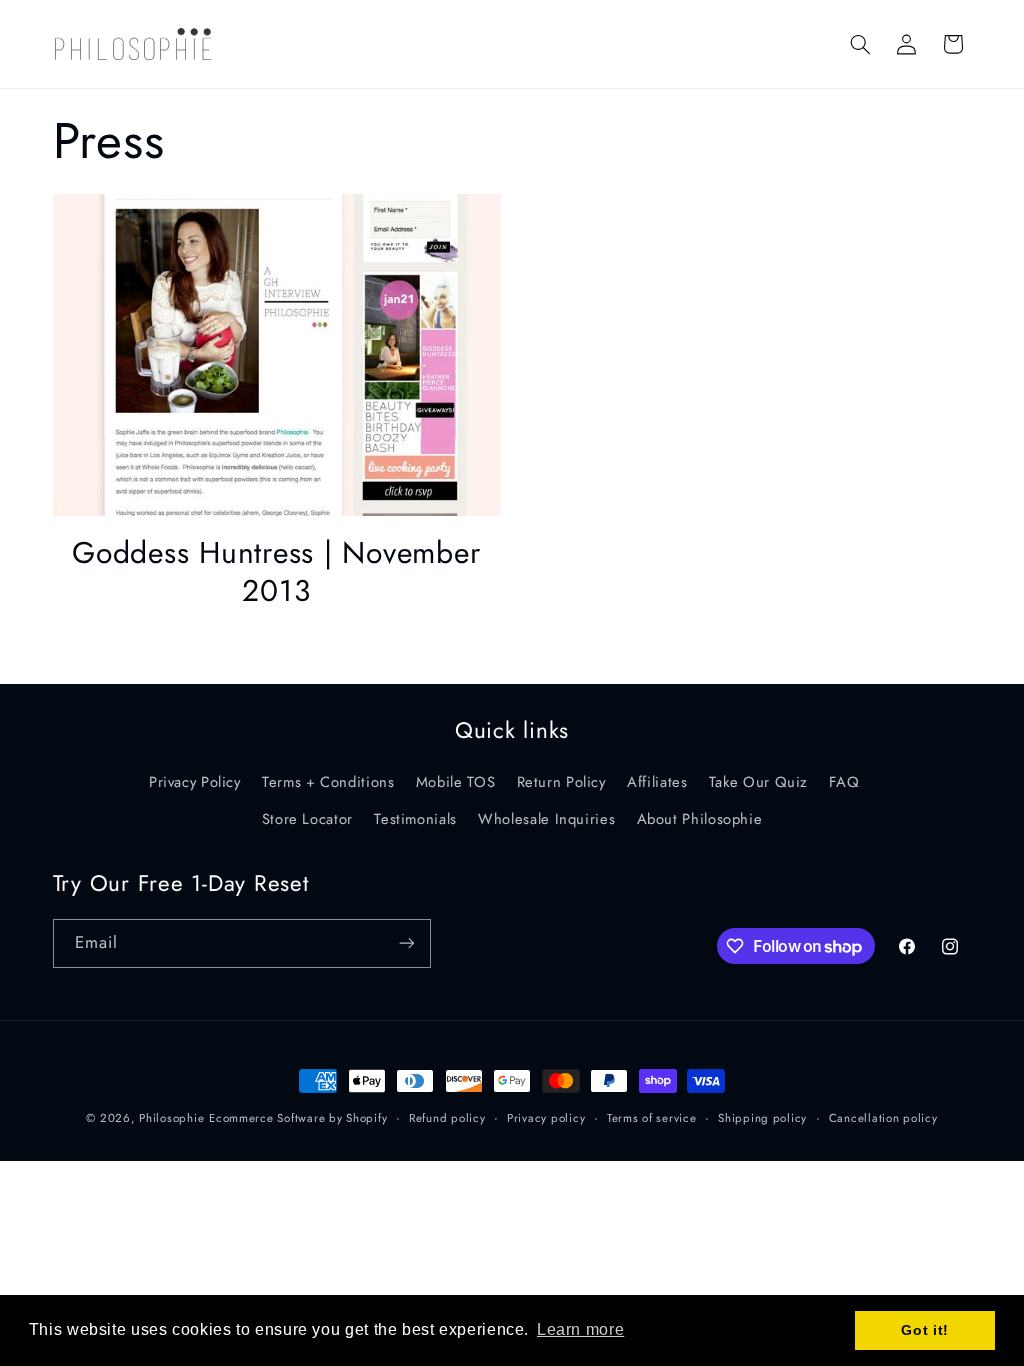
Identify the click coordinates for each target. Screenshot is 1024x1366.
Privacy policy (546, 1118)
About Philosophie (700, 819)
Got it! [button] (924, 1330)
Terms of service (652, 1118)
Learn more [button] (580, 1329)
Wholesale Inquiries (546, 819)
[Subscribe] (406, 943)
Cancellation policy (883, 1118)
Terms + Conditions (328, 782)
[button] (860, 44)
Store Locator (307, 819)
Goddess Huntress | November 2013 (276, 571)
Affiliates (657, 782)
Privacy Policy (195, 782)
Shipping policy (762, 1118)
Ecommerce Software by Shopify (298, 1118)
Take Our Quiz (758, 782)
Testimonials (415, 819)
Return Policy (561, 782)
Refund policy (447, 1118)
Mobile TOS (455, 782)
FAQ (844, 782)
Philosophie (171, 1118)
